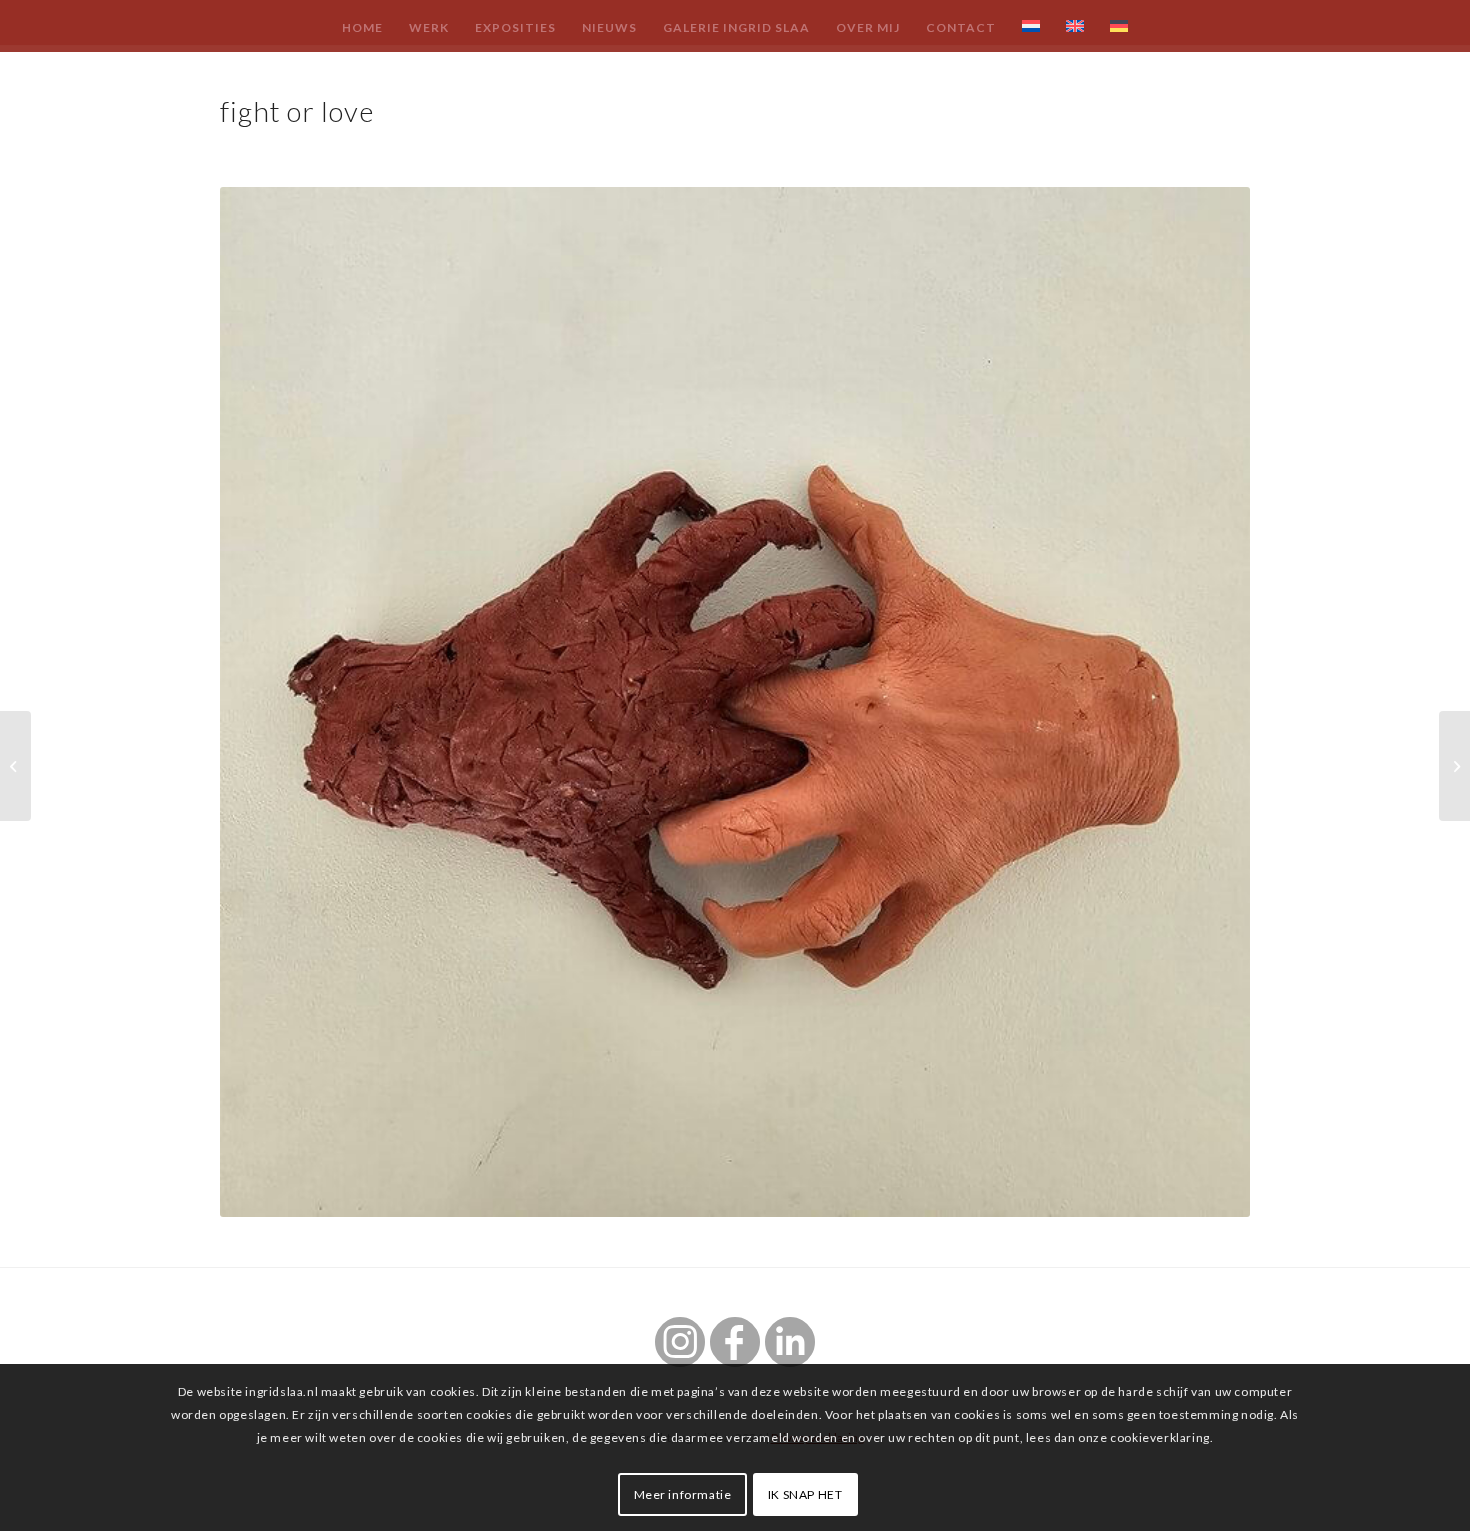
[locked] (1454, 766)
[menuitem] (362, 27)
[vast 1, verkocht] (15, 766)
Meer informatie (683, 1493)
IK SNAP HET (805, 1493)
